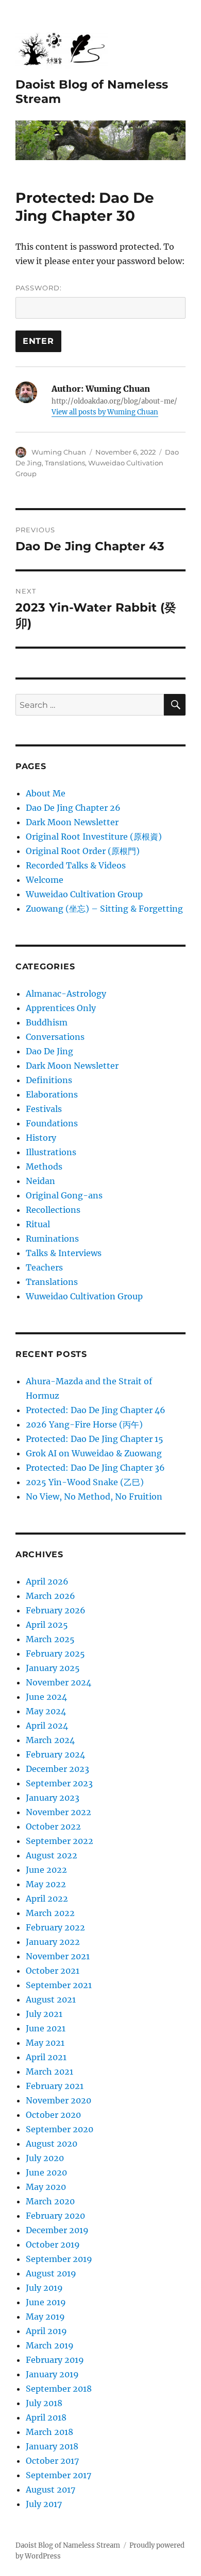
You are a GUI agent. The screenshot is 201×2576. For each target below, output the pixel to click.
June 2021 (46, 2028)
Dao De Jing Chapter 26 (73, 808)
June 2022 (46, 1870)
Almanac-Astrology (66, 994)
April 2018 (46, 2417)
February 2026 (56, 1610)
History (41, 1138)
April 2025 (47, 1625)
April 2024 (47, 1726)
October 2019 (53, 2244)
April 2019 (46, 2331)
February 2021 (55, 2086)
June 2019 (46, 2302)
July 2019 (44, 2288)
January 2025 (53, 1668)
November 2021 (58, 1956)
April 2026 (47, 1581)
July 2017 (44, 2504)
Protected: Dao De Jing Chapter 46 (96, 1410)
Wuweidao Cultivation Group (84, 894)
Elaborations (52, 1094)
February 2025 (55, 1653)
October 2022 (53, 1826)
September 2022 (60, 1841)
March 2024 (50, 1740)
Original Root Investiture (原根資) (94, 837)
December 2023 (57, 1769)
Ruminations (52, 1239)
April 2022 (47, 1899)
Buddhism (47, 1022)
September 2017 (58, 2475)
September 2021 (59, 1985)
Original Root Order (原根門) (83, 851)
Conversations (55, 1037)
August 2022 (52, 1855)
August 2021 (51, 1999)
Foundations (52, 1123)
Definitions (49, 1080)
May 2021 (45, 2043)
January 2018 (52, 2446)
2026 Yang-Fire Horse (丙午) (84, 1424)
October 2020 (53, 2115)
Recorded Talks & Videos (76, 865)
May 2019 (45, 2317)
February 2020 (55, 2216)
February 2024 (55, 1754)
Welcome (45, 880)
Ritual (38, 1224)
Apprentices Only (61, 1008)
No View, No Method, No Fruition (94, 1496)
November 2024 (58, 1682)
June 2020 (46, 2172)
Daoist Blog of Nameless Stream (68, 2545)
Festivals (44, 1109)
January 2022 (53, 1942)
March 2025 (50, 1639)
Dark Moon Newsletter (72, 822)
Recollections (53, 1210)
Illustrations (51, 1152)
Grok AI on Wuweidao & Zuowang (94, 1453)
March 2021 (49, 2072)
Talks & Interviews (64, 1253)
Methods (44, 1167)
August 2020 (52, 2144)
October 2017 (52, 2461)
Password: (39, 288)
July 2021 (44, 2014)
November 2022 (58, 1812)
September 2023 (59, 1783)
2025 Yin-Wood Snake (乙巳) (85, 1482)
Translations (65, 463)
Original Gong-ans (64, 1195)
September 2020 (60, 2129)
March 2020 (50, 2201)
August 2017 (51, 2490)
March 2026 (51, 1596)
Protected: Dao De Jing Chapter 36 (95, 1468)
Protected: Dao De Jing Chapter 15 (95, 1439)
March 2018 (49, 2432)
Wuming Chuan (59, 452)
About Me (46, 793)
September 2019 (59, 2259)
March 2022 (50, 1913)
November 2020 (58, 2100)
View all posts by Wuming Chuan (105, 412)
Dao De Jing (49, 1051)
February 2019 (55, 2360)
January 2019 (52, 2374)
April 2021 (46, 2057)
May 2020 (46, 2187)
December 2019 (57, 2230)
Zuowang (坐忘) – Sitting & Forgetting (104, 909)
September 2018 (59, 2389)
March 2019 (50, 2345)
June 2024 (46, 1697)
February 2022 (55, 1927)
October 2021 (53, 1971)
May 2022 (46, 1884)
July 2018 (44, 2403)
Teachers (44, 1267)
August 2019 (51, 2273)
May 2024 (46, 1711)
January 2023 (53, 1798)
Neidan (40, 1181)
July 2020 (45, 2158)
